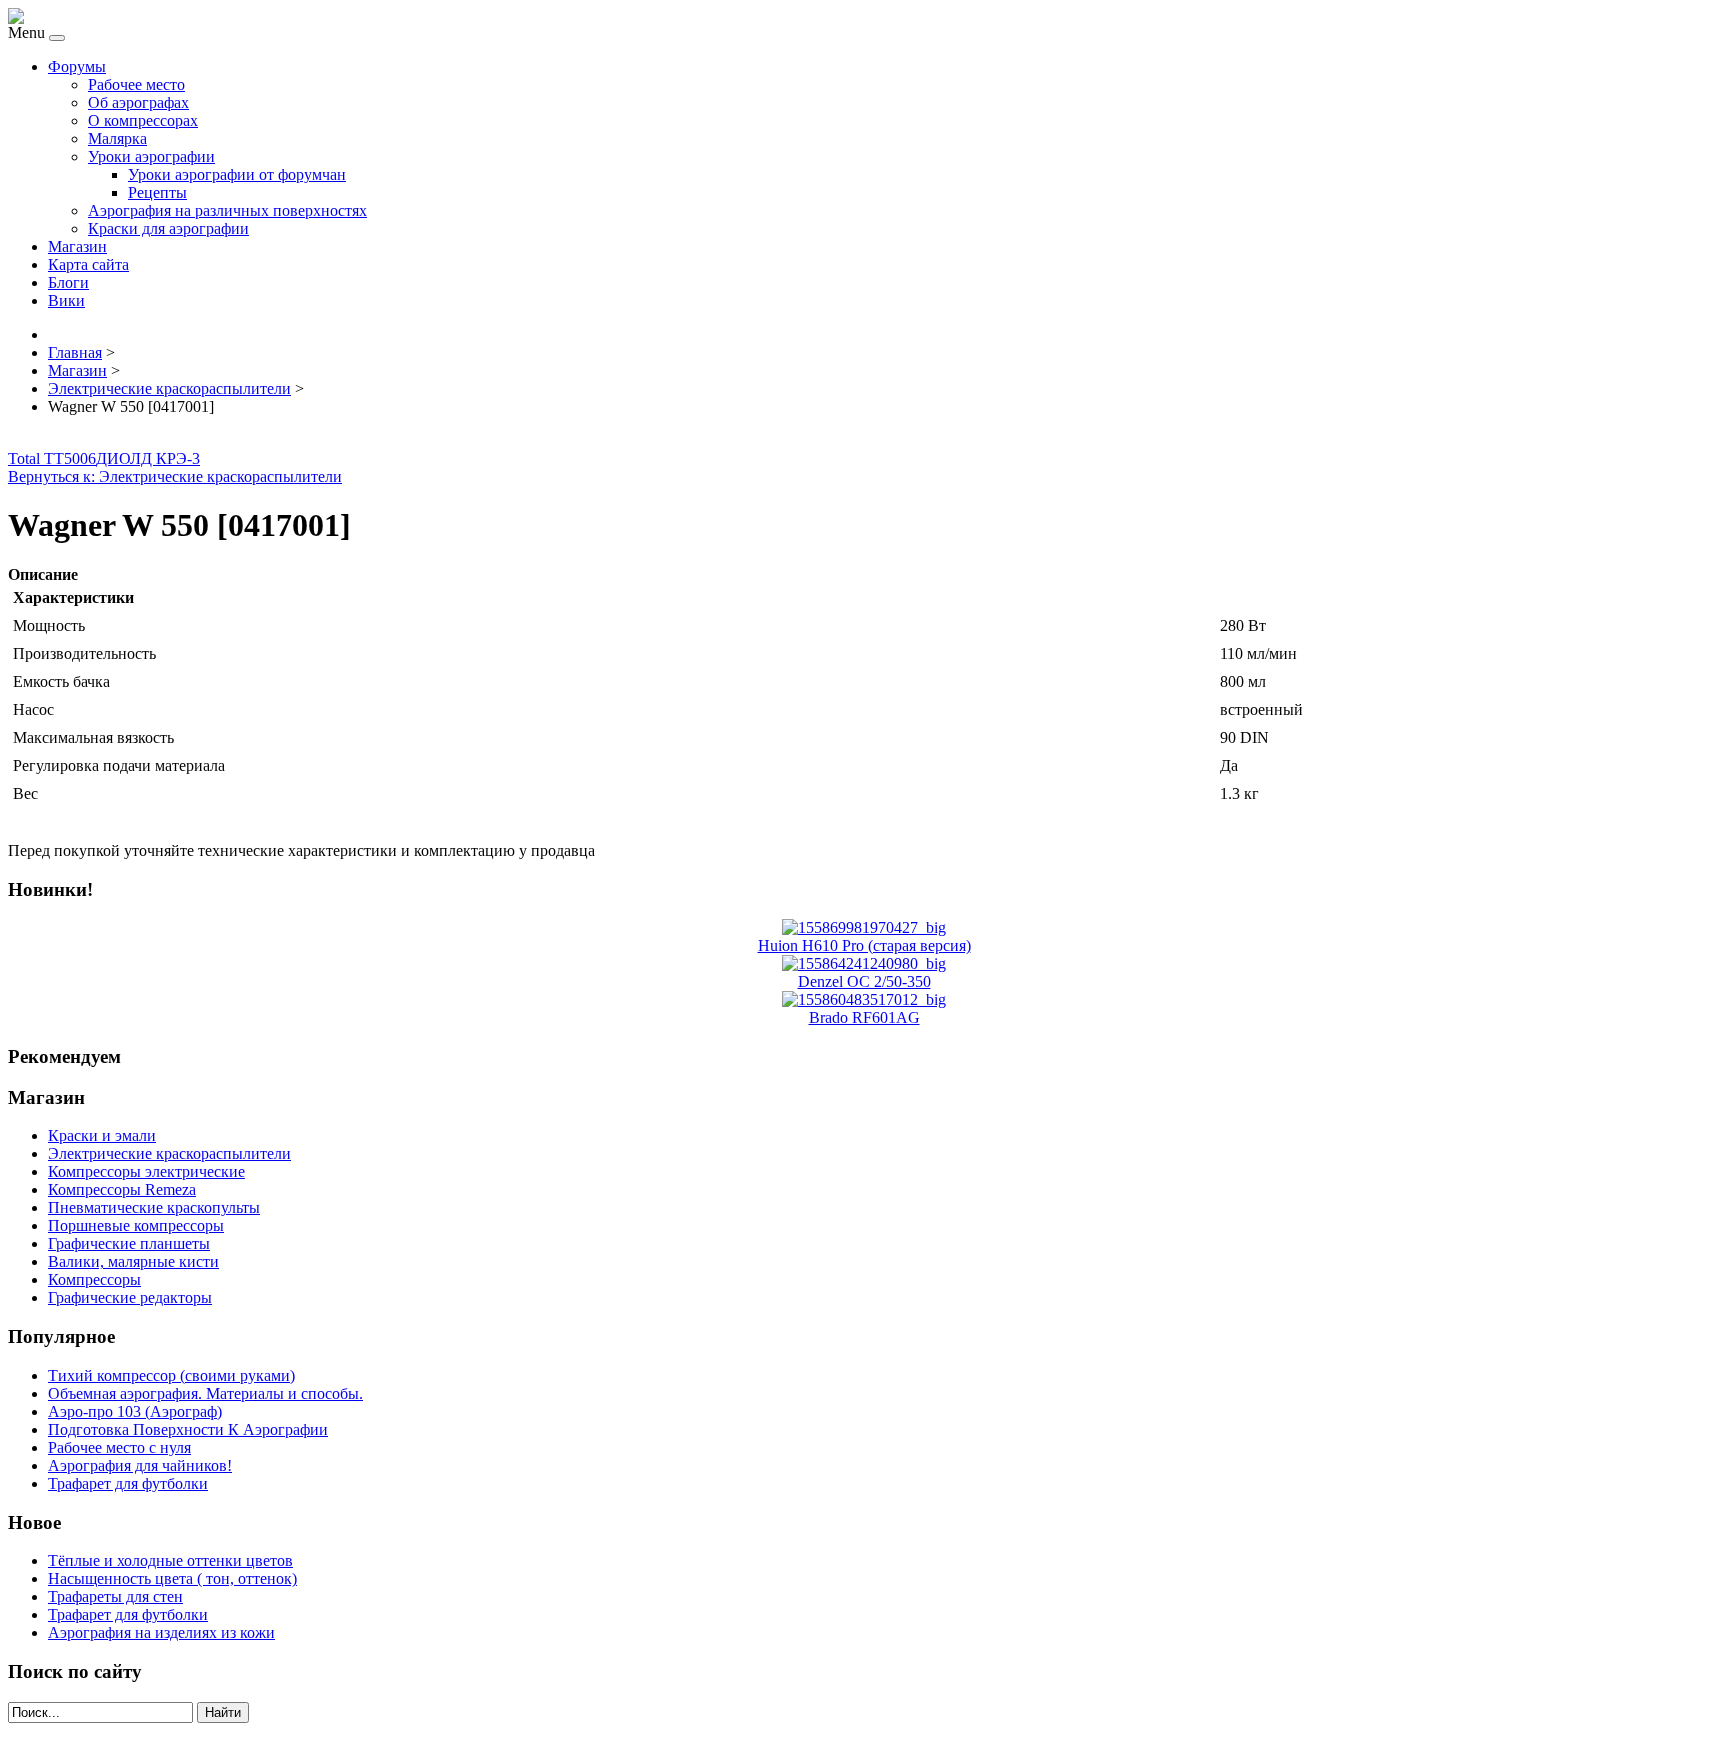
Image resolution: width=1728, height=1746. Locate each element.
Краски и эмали (102, 1135)
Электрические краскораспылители (169, 1153)
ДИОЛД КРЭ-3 (148, 458)
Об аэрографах (138, 102)
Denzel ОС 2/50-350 (864, 981)
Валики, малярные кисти (133, 1261)
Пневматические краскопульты (154, 1207)
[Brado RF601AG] (864, 999)
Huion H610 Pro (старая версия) (864, 945)
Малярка (117, 138)
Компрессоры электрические (146, 1171)
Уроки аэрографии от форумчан (237, 174)
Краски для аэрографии (168, 228)
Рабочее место (136, 84)
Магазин (77, 246)
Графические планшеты (129, 1243)
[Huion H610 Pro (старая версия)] (864, 927)
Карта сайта (88, 264)
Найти (223, 1712)
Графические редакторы (130, 1297)
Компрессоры (94, 1279)
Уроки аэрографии (151, 156)
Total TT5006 (52, 458)
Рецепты (157, 192)
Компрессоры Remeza (122, 1189)
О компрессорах (143, 120)
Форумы (77, 66)
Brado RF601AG (864, 1017)
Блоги (68, 282)
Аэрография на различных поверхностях (227, 210)
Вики (66, 300)
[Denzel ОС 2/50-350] (864, 963)
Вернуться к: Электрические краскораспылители (175, 476)
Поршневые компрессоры (136, 1225)
